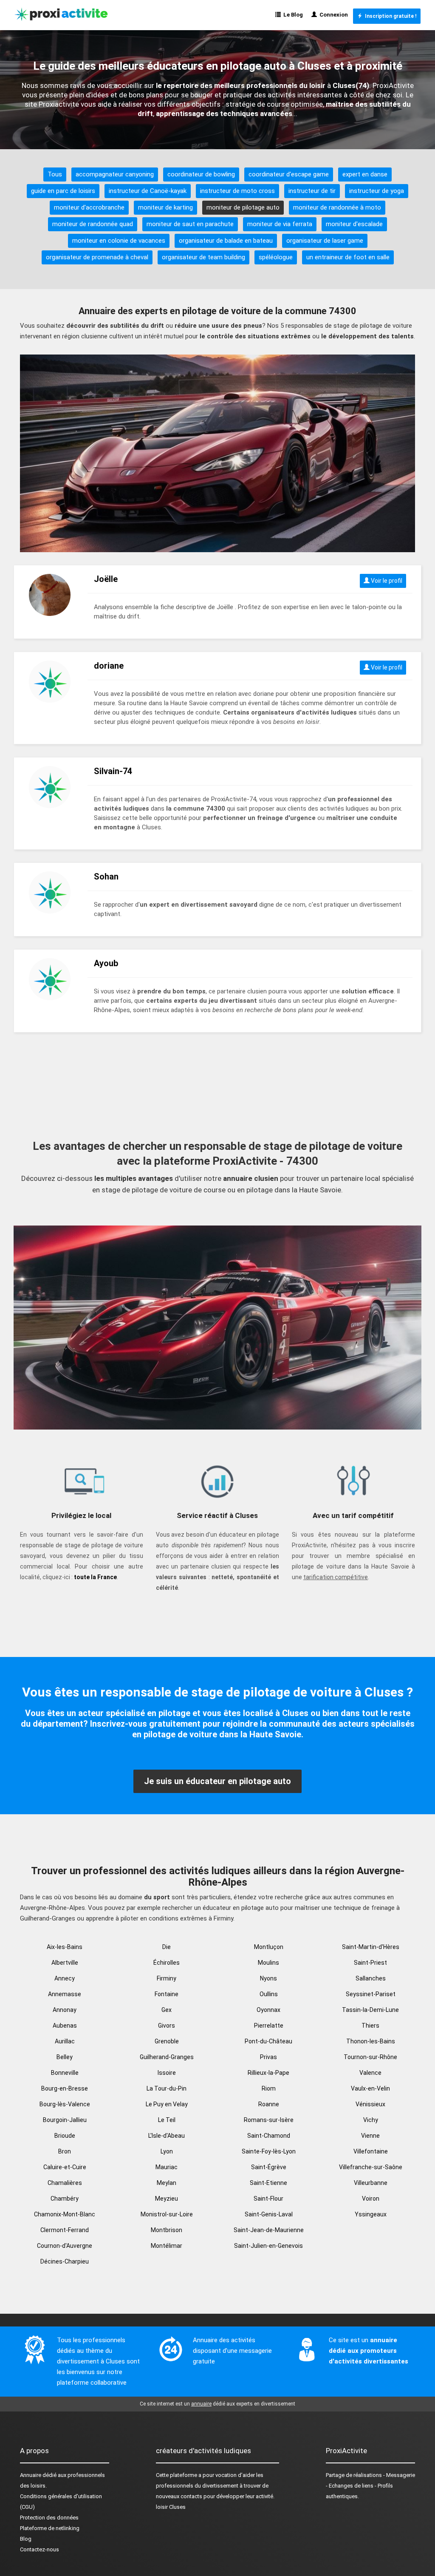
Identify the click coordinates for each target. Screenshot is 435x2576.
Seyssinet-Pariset (371, 1994)
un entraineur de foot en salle (348, 257)
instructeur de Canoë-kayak (148, 191)
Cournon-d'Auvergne (65, 2246)
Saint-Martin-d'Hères (371, 1947)
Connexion (332, 15)
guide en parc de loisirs (63, 191)
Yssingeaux (371, 2214)
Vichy (371, 2120)
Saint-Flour (268, 2199)
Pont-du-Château (268, 2041)
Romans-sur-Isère (269, 2120)
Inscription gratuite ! (389, 16)
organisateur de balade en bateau (226, 241)
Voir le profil (386, 581)
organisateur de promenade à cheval (97, 257)
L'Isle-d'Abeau (167, 2136)
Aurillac (65, 2041)
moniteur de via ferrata (280, 224)
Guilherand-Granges (167, 2057)
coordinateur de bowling (201, 174)
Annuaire (31, 2475)
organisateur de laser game (325, 241)
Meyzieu (167, 2199)
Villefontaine (371, 2151)
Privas (268, 2057)
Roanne (269, 2104)
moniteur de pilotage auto (243, 207)
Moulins (268, 1963)
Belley (65, 2057)
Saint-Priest (370, 1963)
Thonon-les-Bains (371, 2041)
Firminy (167, 1978)
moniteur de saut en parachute (190, 224)
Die (167, 1947)
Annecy (65, 1978)
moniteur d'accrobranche (89, 207)
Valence (370, 2073)
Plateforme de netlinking (50, 2528)
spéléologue (276, 257)
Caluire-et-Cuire (65, 2167)
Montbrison (167, 2230)
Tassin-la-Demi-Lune (370, 2010)
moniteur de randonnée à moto (337, 207)
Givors (167, 2026)
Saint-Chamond (269, 2136)
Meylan (167, 2183)
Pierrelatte (269, 2026)
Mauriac (167, 2167)
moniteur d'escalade (354, 224)
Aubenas (65, 2026)
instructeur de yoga (377, 191)
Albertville (65, 1963)
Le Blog (292, 15)
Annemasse (65, 1994)
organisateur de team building (203, 257)
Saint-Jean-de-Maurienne (269, 2230)
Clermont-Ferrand (65, 2230)
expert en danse (365, 174)
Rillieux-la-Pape (268, 2073)
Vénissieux (370, 2104)
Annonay (65, 2010)
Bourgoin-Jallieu (65, 2120)
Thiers (370, 2026)
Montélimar (167, 2246)
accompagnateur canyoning (115, 174)
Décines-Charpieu (65, 2261)
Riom (269, 2088)
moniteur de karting (165, 207)
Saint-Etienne (268, 2183)
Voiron (371, 2199)
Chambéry (65, 2199)
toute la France (95, 1577)
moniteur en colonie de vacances (119, 241)
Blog (26, 2539)
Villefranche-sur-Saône (371, 2167)
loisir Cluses (171, 2507)
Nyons (268, 1978)
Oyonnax (268, 2010)
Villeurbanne (371, 2183)
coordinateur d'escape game (289, 174)
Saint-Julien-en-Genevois (268, 2246)
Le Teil (167, 2120)
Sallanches (371, 1978)
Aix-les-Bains (65, 1947)
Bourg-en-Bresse (65, 2088)
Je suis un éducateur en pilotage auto (217, 1781)
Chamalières (65, 2183)
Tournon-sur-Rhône (370, 2057)
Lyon (167, 2151)
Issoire (167, 2073)
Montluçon (269, 1947)
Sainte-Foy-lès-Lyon (269, 2151)
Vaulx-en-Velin (370, 2088)
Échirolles (167, 1963)
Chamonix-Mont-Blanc (65, 2214)
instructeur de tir (312, 191)
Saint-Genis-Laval (269, 2214)
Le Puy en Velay (167, 2104)
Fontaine (167, 1994)
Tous (55, 174)
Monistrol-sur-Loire (167, 2214)
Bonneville (65, 2073)
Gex (167, 2010)
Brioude (65, 2136)
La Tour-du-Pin (167, 2088)
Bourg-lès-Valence (65, 2104)
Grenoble (167, 2041)
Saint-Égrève (269, 2167)
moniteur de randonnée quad (93, 224)
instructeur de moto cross (237, 191)
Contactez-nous (40, 2549)
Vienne (370, 2136)
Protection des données (49, 2518)
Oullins (269, 1994)
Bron (65, 2151)
